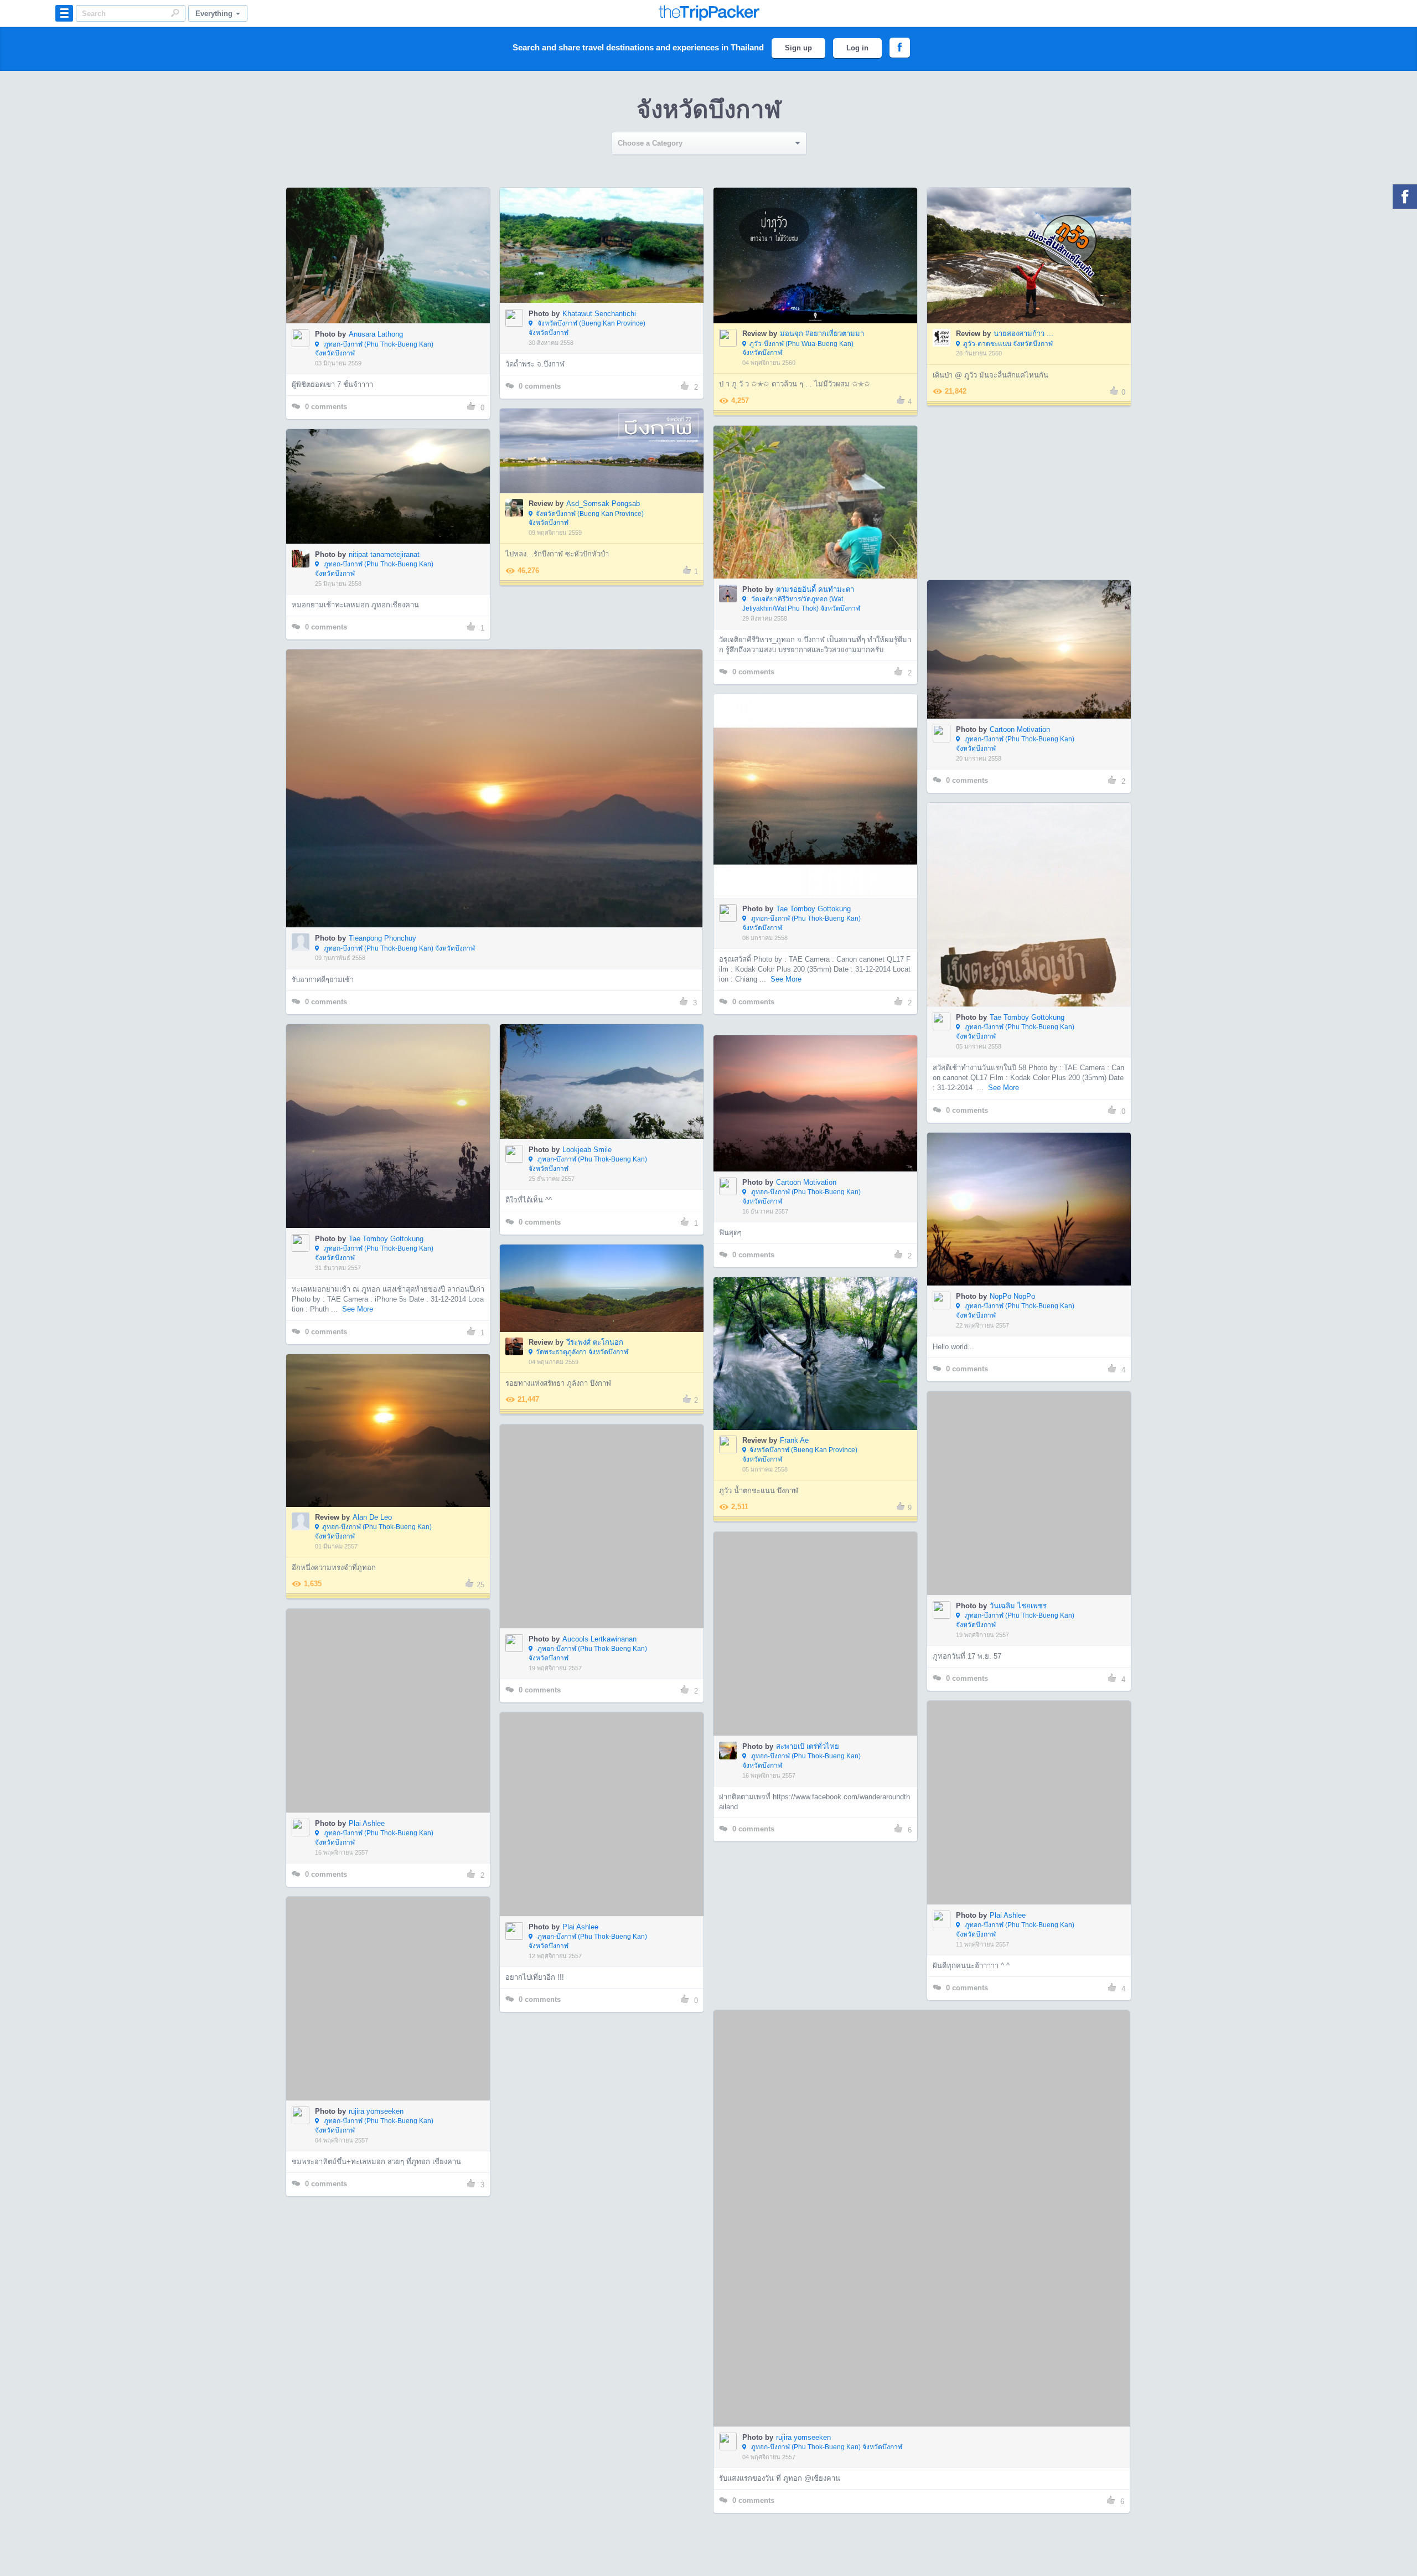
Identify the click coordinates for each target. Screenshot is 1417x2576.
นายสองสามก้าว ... (1023, 334)
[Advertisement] (1028, 493)
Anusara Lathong (376, 334)
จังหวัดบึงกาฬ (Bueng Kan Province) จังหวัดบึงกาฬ (587, 328)
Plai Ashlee (367, 1755)
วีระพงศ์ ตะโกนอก (595, 1342)
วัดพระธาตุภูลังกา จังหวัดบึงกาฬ (582, 1352)
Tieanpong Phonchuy (382, 938)
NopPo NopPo (1012, 1296)
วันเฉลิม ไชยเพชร (1018, 1538)
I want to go (395, 272)
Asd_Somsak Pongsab (603, 504)
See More (786, 979)
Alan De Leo (372, 1517)
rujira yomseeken (803, 2120)
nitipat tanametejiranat (384, 554)
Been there (394, 239)
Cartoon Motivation (1020, 729)
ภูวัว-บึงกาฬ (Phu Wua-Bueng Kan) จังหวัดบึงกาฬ (798, 349)
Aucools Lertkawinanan (599, 1571)
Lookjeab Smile (587, 1150)
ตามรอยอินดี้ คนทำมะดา (815, 589)
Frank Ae (794, 1440)
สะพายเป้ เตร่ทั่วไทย (808, 1678)
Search (175, 13)
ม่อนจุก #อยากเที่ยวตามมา (822, 334)
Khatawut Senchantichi (599, 314)
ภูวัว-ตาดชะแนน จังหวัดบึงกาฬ (1008, 344)
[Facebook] (1405, 197)
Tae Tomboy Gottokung (813, 909)
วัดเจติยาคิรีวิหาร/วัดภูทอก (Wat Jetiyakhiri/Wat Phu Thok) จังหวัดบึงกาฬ (801, 604)
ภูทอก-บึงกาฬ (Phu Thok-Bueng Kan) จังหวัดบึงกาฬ (374, 349)
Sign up (798, 48)
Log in (857, 48)
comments (326, 407)
